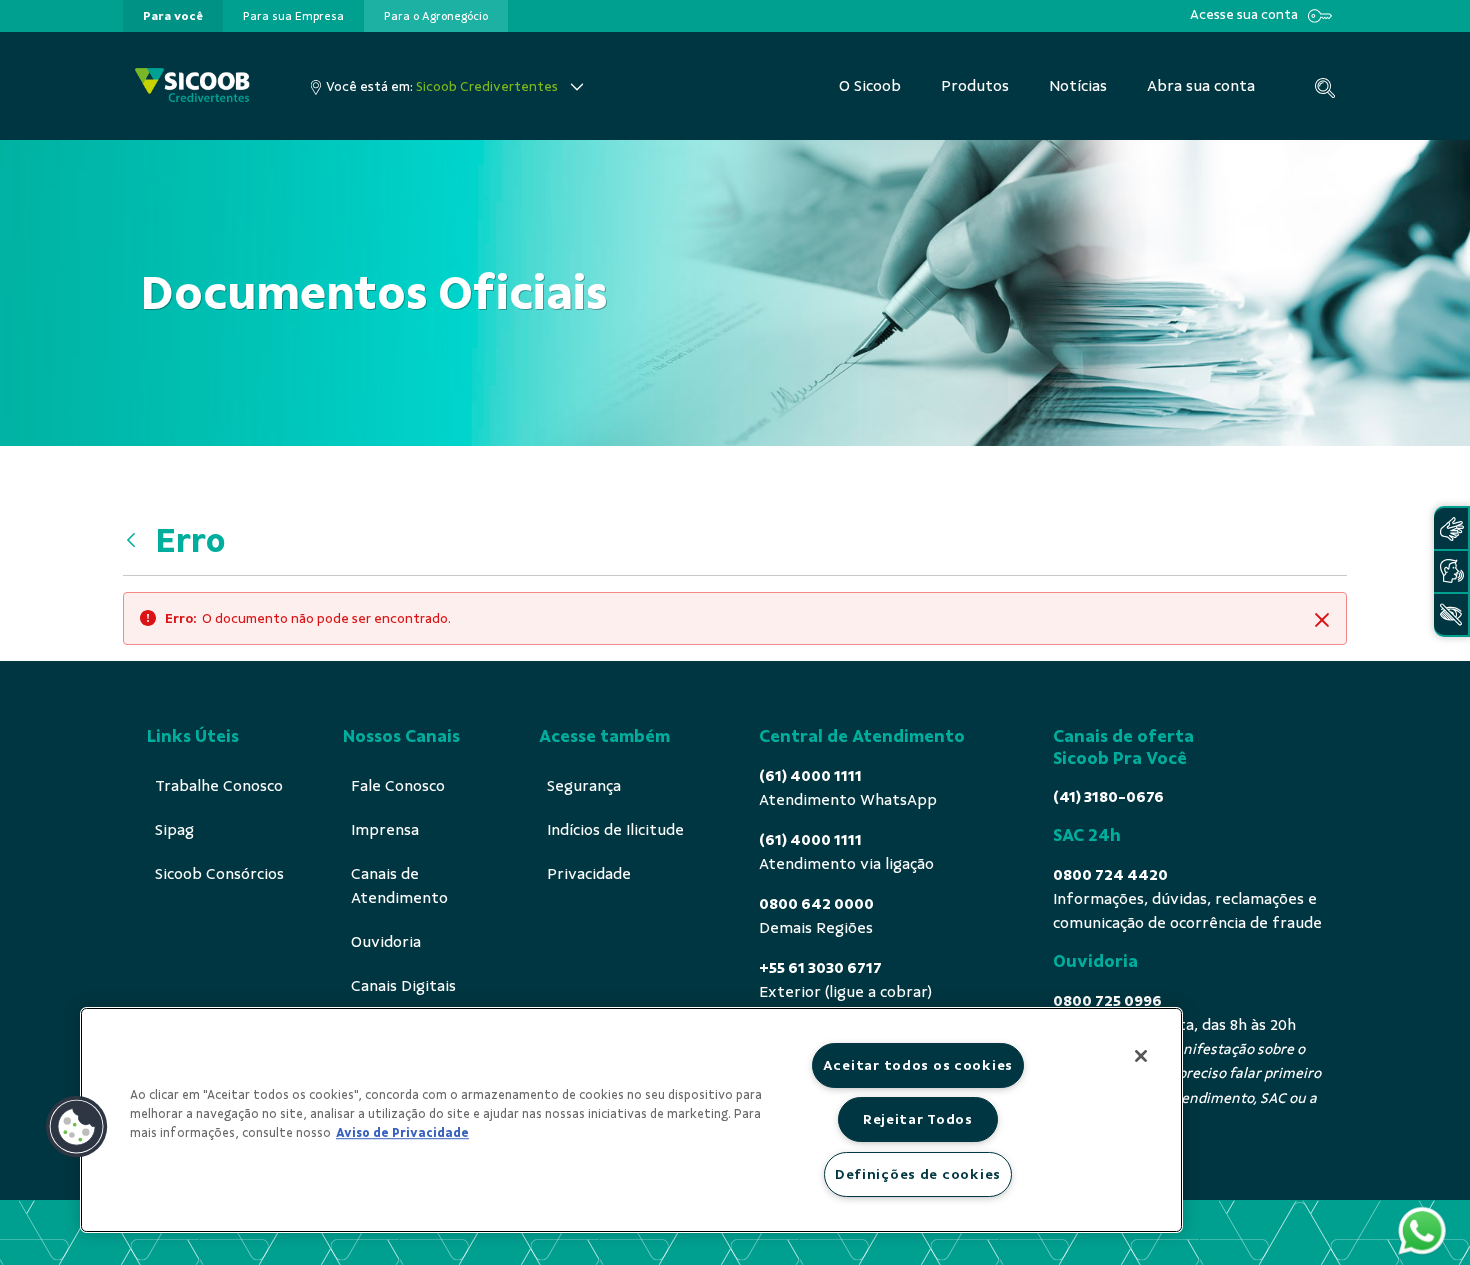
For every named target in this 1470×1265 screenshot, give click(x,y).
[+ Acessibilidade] (1451, 614)
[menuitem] (173, 16)
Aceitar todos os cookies (918, 1065)
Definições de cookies (918, 1174)
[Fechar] (1141, 1056)
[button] (77, 1127)
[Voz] (1451, 571)
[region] (631, 1120)
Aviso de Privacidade (402, 1133)
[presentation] (173, 16)
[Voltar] (136, 541)
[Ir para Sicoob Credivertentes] (192, 86)
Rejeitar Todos (918, 1119)
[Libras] (1451, 528)
